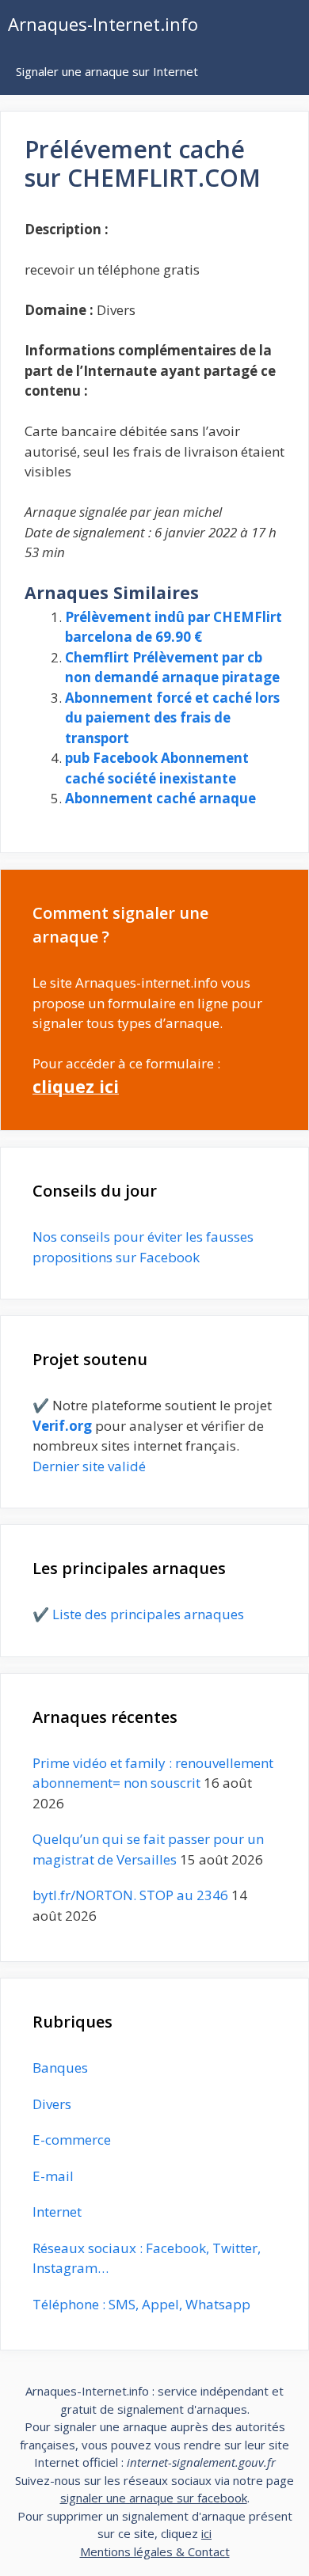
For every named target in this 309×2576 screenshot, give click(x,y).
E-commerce (72, 2140)
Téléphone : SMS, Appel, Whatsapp (141, 2304)
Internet (57, 2212)
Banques (60, 2068)
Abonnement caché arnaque (160, 798)
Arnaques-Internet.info (103, 24)
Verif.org (62, 1426)
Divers (52, 2104)
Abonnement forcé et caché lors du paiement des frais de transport (172, 718)
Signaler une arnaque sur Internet (107, 71)
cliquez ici (76, 1086)
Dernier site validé (89, 1466)
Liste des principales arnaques (148, 1614)
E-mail (53, 2176)
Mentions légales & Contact (155, 2551)
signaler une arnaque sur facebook (154, 2498)
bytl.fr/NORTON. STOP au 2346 (130, 1895)
